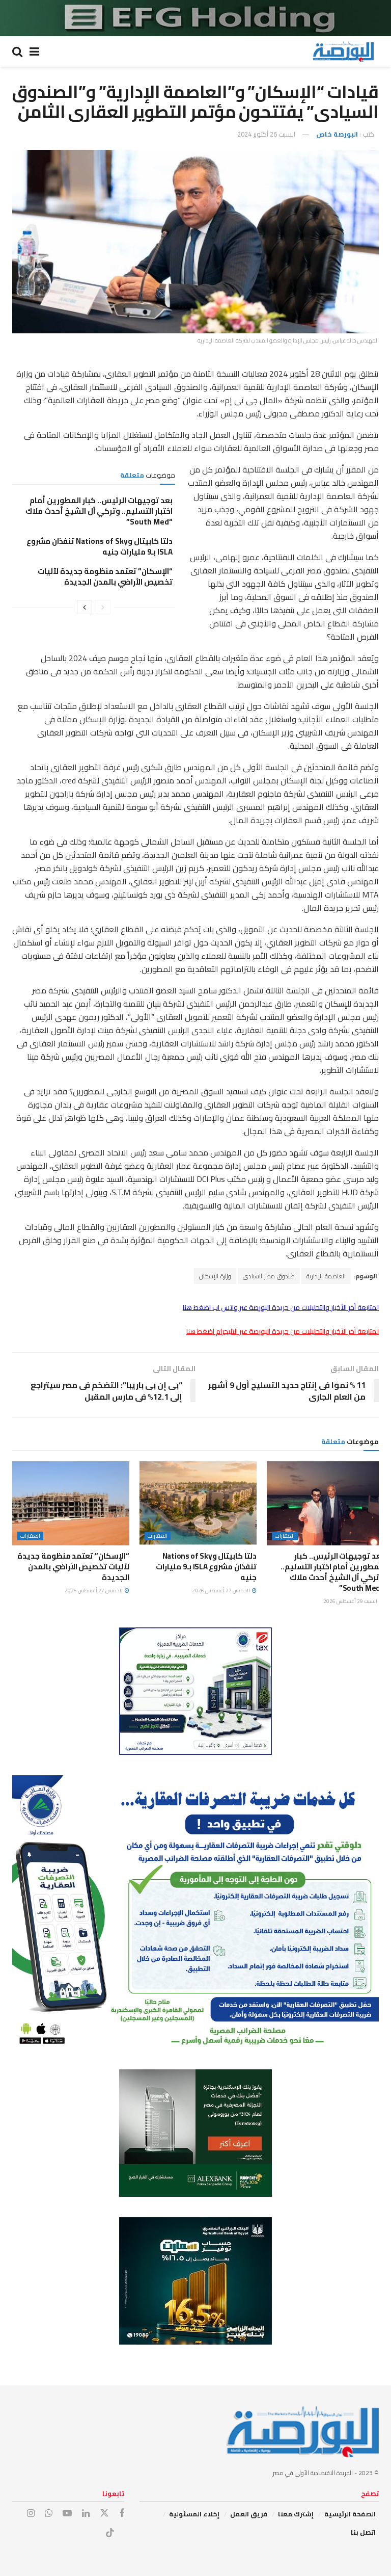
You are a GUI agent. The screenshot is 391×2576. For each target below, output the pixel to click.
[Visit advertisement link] (195, 18)
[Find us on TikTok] (110, 2533)
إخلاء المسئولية (194, 2514)
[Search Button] (17, 51)
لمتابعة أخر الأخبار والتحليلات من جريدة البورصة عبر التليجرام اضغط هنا (283, 1331)
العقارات (285, 1536)
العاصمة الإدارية (326, 1276)
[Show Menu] (34, 51)
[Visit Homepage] (343, 51)
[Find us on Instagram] (31, 2514)
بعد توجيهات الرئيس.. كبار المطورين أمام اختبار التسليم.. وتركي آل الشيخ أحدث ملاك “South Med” (99, 511)
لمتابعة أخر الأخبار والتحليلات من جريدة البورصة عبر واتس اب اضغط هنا (281, 1307)
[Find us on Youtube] (67, 2514)
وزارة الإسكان (215, 1276)
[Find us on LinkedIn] (86, 2514)
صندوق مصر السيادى (269, 1276)
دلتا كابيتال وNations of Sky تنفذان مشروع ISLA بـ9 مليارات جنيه (100, 546)
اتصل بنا (363, 2532)
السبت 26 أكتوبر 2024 (266, 134)
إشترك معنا (296, 2514)
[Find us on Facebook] (122, 2514)
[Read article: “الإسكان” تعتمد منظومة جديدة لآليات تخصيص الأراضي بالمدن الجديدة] (71, 1503)
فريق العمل (249, 2514)
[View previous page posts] (103, 607)
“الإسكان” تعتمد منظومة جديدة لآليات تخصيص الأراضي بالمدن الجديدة (105, 576)
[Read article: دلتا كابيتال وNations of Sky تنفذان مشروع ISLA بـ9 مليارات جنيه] (198, 1503)
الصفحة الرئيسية (350, 2514)
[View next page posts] (85, 607)
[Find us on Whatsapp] (49, 2514)
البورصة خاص (337, 134)
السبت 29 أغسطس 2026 (351, 1601)
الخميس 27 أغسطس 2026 (221, 1591)
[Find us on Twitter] (104, 2513)
